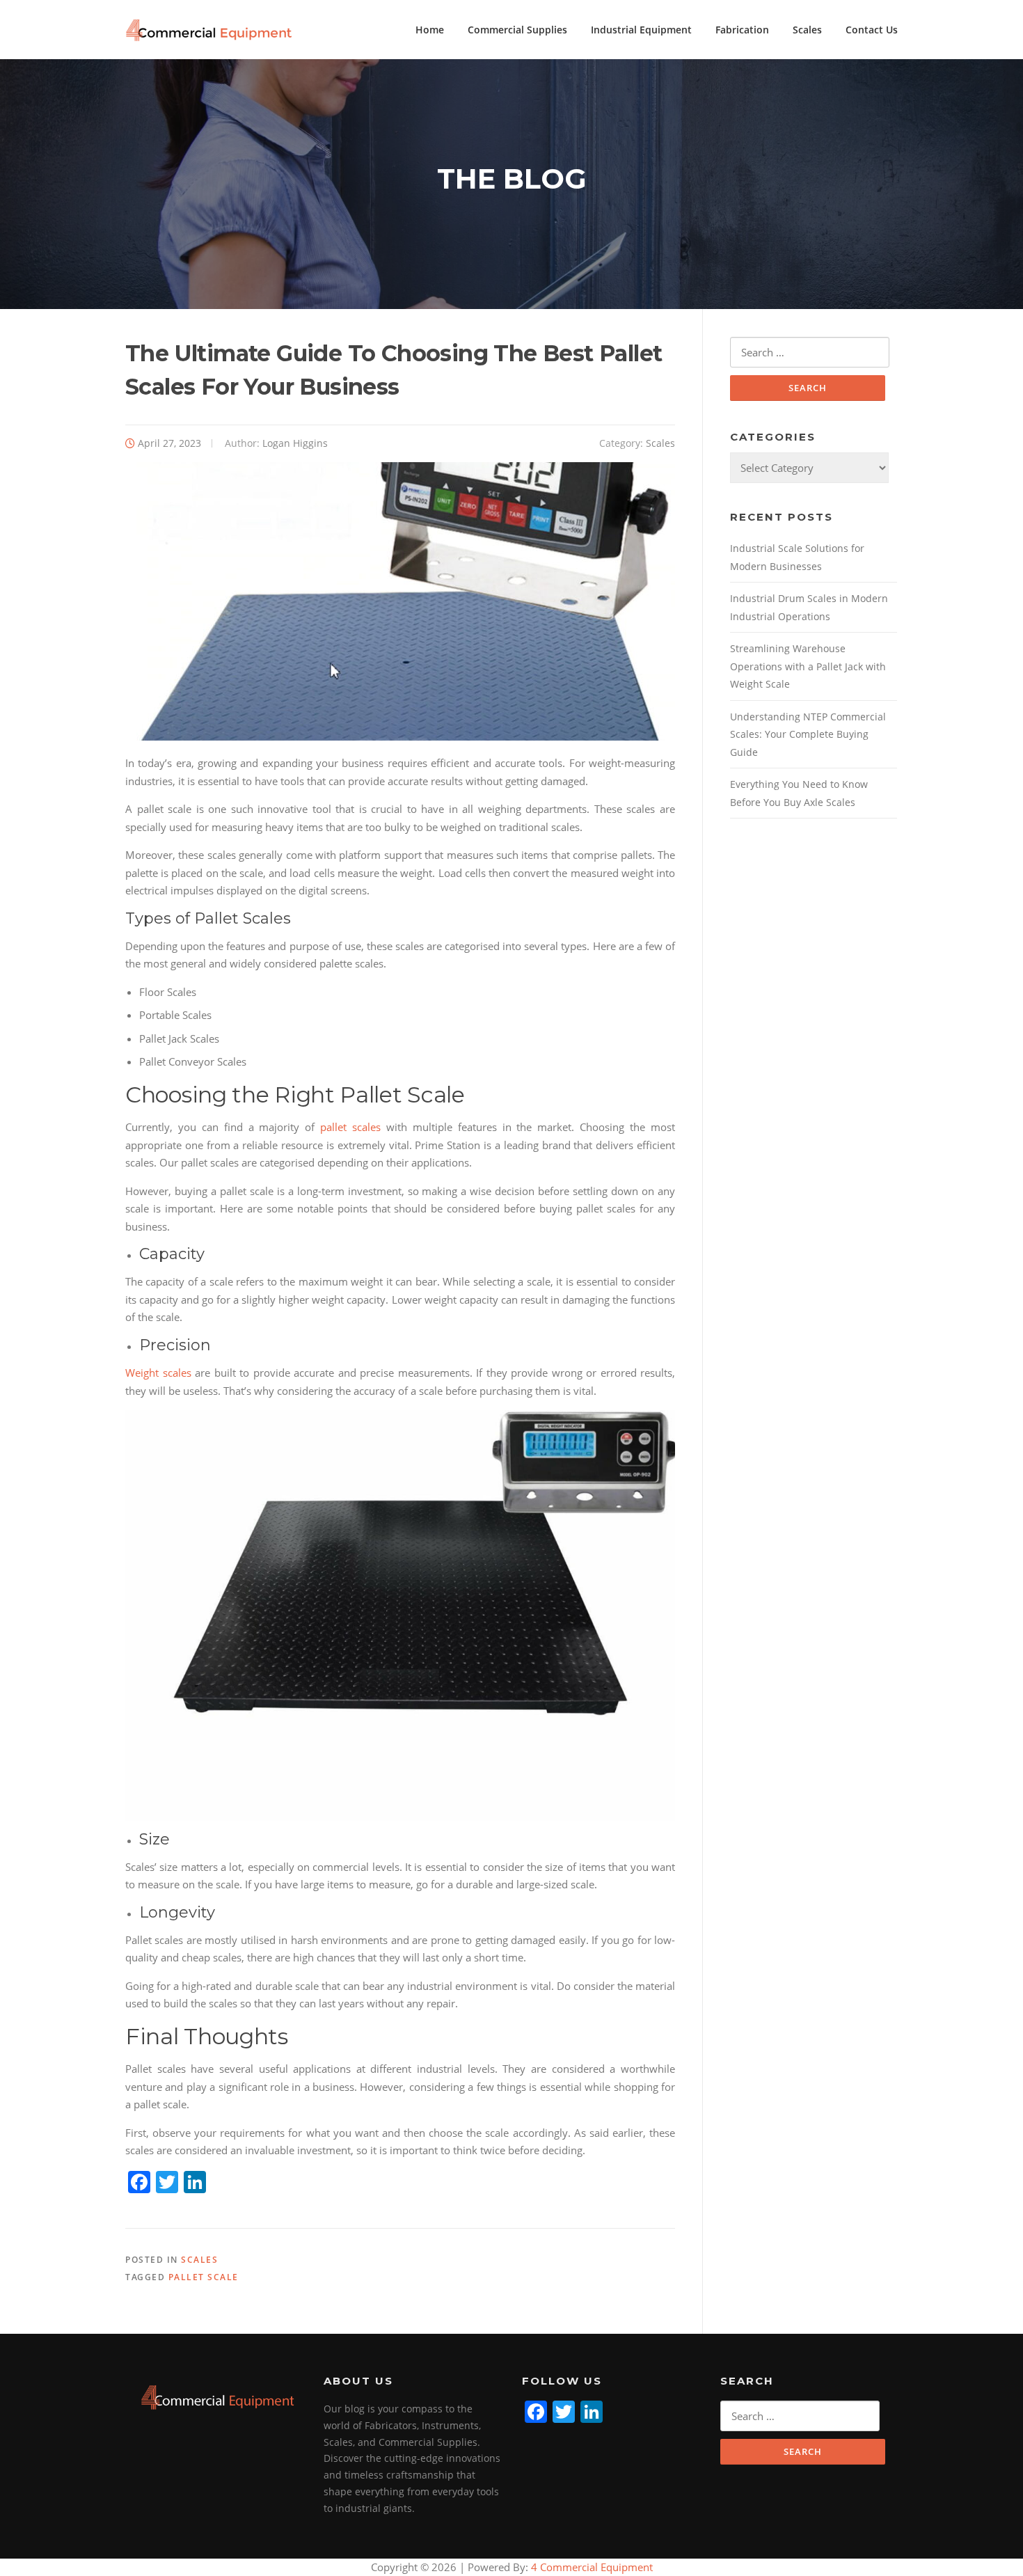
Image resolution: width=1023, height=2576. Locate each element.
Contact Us (872, 30)
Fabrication (742, 30)
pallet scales (350, 1127)
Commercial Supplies (517, 30)
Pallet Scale (204, 2277)
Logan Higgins (295, 443)
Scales (807, 30)
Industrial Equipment (641, 30)
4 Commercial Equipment (590, 2567)
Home (430, 30)
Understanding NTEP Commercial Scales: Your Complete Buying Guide (808, 734)
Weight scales (158, 1373)
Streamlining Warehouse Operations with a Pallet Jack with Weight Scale (808, 666)
